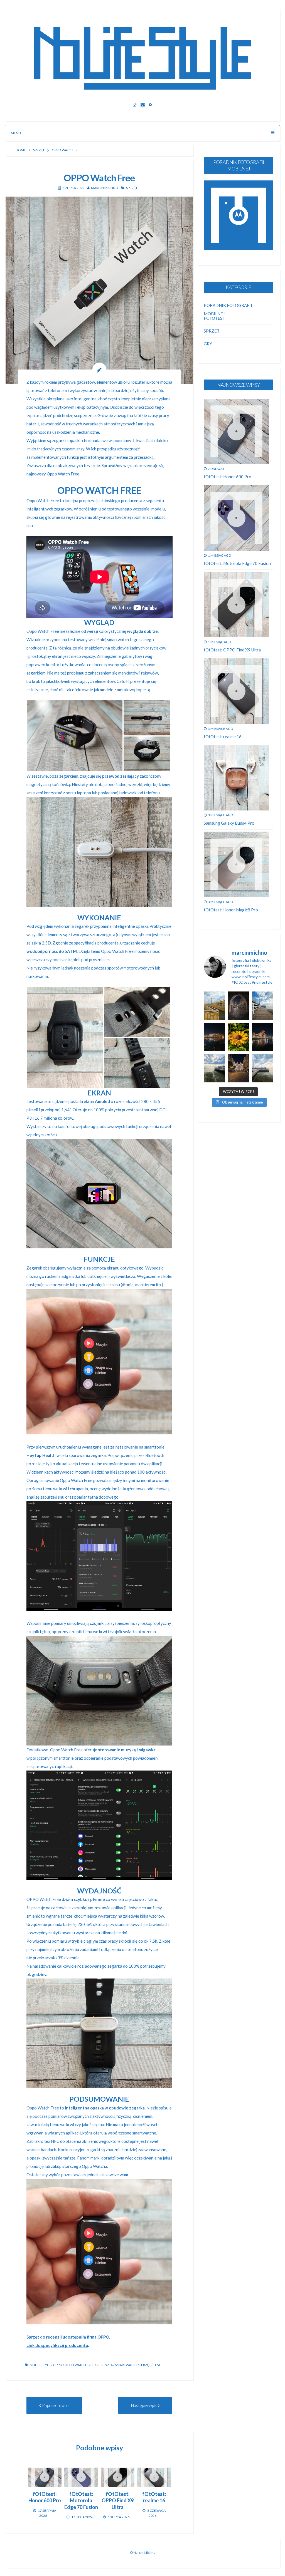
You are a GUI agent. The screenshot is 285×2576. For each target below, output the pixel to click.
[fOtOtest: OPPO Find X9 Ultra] (118, 2477)
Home (21, 150)
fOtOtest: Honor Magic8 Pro (231, 910)
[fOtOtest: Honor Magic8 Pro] (237, 864)
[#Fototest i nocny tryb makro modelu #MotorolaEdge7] (238, 1037)
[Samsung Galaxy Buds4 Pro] (237, 778)
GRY (208, 344)
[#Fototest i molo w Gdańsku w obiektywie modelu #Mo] (214, 1006)
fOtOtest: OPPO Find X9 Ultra (232, 650)
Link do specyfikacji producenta (57, 2345)
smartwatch (126, 2365)
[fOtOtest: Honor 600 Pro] (45, 2477)
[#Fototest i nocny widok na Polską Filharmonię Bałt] (214, 1037)
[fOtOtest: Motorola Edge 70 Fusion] (81, 2477)
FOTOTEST (214, 318)
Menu (16, 133)
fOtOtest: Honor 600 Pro (228, 477)
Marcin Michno (105, 188)
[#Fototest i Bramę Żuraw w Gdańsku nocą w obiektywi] (263, 1037)
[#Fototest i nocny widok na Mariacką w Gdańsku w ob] (238, 1006)
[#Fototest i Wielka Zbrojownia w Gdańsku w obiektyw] (238, 1068)
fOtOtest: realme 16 (223, 737)
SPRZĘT (39, 150)
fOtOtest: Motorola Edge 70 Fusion (237, 563)
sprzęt (145, 2365)
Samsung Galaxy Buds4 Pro (229, 823)
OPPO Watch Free (79, 2365)
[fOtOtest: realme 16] (154, 2477)
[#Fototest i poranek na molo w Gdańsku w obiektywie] (263, 1068)
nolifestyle (40, 2365)
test (157, 2365)
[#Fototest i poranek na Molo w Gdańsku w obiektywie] (263, 1006)
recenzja (105, 2365)
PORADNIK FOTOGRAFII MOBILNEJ (228, 307)
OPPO (58, 2365)
